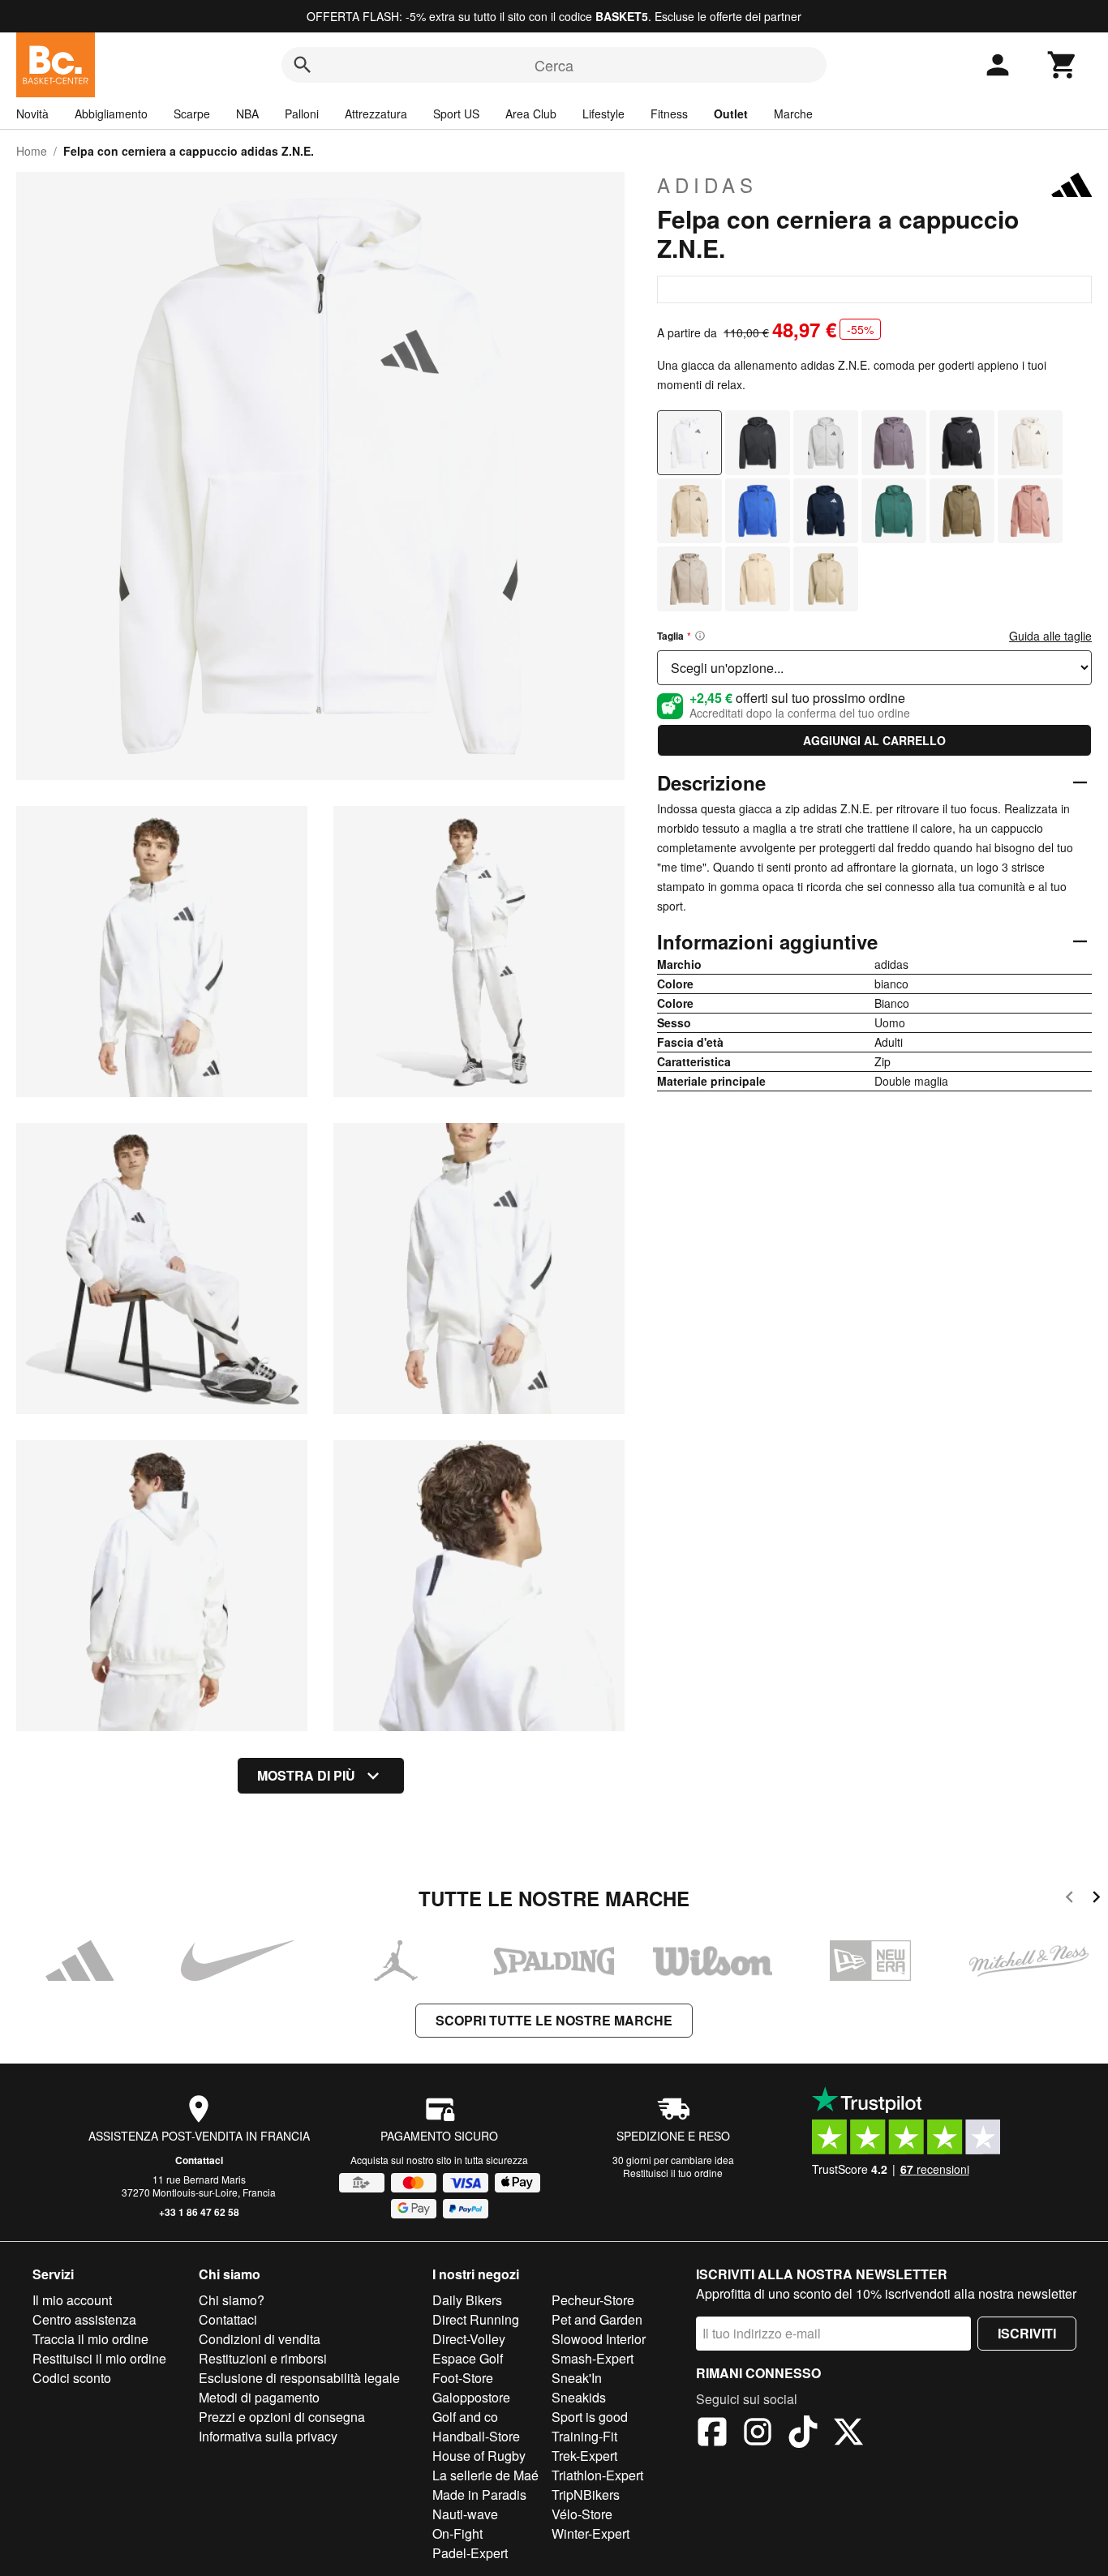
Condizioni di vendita (260, 2339)
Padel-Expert (470, 2553)
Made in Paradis (479, 2495)
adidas (707, 185)
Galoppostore (471, 2397)
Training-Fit (584, 2436)
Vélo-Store (582, 2514)
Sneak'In (577, 2378)
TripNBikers (586, 2495)
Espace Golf (468, 2358)
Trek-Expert (584, 2456)
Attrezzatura (376, 114)
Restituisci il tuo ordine (673, 2173)
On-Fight (457, 2533)
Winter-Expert (591, 2533)
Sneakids (579, 2397)
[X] (848, 2434)
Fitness (669, 114)
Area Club (531, 114)
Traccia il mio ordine (90, 2339)
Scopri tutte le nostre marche (554, 2020)
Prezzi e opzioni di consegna (282, 2417)
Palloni (302, 114)
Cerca (554, 65)
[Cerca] (303, 65)
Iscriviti (1027, 2333)
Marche (793, 114)
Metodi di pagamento (259, 2397)
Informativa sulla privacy (268, 2436)
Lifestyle (603, 114)
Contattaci (199, 2160)
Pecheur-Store (593, 2300)
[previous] (1069, 1899)
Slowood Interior (599, 2339)
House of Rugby (479, 2456)
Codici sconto (72, 2378)
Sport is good (590, 2417)
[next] (1096, 1899)
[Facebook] (712, 2434)
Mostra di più (306, 1775)
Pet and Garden (597, 2319)
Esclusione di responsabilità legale (299, 2378)
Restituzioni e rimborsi (263, 2358)
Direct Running (476, 2319)
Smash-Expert (593, 2358)
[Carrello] (1063, 65)
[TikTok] (803, 2434)
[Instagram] (758, 2434)
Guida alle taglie (1050, 636)
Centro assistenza (84, 2319)
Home (32, 151)
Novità (32, 114)
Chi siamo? (232, 2300)
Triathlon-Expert (597, 2475)
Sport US (456, 114)
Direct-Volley (469, 2339)
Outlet (731, 114)
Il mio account (72, 2300)
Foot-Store (463, 2378)
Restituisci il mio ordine (99, 2358)
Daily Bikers (467, 2300)
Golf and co (465, 2417)
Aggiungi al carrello (874, 740)
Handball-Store (476, 2436)
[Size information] (700, 636)
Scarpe (192, 114)
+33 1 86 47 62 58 (199, 2212)
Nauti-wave (465, 2514)
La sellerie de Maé (485, 2475)
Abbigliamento (111, 114)
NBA (247, 114)
